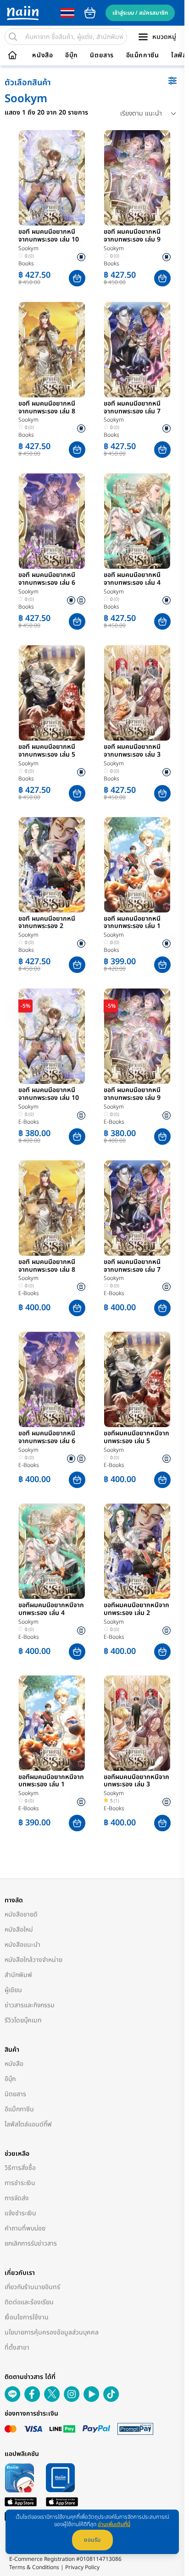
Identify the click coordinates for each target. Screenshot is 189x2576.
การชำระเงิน (20, 2183)
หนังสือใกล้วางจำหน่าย (33, 1960)
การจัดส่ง (17, 2198)
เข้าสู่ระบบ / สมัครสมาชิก (140, 13)
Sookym (28, 248)
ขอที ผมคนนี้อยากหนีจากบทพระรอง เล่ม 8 (47, 408)
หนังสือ (42, 55)
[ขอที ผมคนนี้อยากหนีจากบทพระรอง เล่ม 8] (52, 350)
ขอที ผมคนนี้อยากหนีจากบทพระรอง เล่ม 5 (47, 751)
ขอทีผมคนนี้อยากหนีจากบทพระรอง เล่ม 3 (136, 1781)
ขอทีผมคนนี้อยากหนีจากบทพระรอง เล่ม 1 (51, 1781)
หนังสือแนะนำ (22, 1945)
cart (90, 13)
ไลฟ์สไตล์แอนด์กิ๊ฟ (28, 2124)
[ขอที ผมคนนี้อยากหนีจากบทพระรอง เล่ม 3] (137, 693)
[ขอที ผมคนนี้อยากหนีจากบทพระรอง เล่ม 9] (137, 178)
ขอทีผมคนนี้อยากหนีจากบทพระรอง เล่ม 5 (136, 1438)
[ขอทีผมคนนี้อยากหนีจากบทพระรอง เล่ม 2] (137, 1551)
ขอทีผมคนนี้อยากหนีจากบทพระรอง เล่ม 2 (136, 1609)
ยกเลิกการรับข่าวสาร (31, 2244)
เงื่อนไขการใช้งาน (27, 2317)
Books (26, 264)
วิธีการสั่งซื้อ (20, 2168)
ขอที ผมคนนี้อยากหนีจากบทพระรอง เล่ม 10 (49, 236)
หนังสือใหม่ (19, 1930)
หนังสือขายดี (21, 1914)
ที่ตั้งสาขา (17, 2348)
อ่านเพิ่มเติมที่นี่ (114, 2524)
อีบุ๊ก (72, 55)
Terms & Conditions (34, 2567)
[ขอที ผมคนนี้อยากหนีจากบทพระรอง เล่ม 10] (52, 178)
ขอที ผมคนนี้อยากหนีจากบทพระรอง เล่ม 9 (132, 236)
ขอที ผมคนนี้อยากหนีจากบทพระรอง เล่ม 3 (132, 751)
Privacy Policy (82, 2567)
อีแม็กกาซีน (143, 55)
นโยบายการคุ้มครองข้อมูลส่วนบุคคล (52, 2332)
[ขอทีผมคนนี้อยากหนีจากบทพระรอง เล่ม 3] (137, 1723)
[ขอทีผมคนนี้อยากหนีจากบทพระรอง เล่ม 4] (52, 1551)
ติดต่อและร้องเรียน (29, 2302)
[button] (77, 278)
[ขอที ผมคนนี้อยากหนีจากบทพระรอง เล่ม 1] (137, 865)
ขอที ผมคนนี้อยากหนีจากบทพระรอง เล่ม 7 (132, 408)
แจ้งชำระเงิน (20, 2213)
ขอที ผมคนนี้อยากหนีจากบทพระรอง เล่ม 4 (132, 579)
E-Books (29, 1122)
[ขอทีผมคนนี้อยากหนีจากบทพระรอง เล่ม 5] (137, 1379)
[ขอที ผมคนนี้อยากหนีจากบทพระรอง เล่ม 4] (137, 521)
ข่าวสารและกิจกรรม (30, 2005)
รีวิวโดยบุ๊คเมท (23, 2020)
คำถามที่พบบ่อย (25, 2228)
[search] (13, 37)
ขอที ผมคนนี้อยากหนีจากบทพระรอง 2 (47, 923)
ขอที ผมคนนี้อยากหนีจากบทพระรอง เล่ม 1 (132, 923)
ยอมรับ (92, 2540)
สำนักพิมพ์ (18, 1975)
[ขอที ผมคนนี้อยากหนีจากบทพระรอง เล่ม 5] (52, 693)
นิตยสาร (102, 55)
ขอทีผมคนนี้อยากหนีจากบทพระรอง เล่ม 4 (51, 1609)
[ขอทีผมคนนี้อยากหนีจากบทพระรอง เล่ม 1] (52, 1723)
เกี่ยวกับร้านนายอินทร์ (32, 2287)
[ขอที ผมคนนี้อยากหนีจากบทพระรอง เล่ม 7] (137, 350)
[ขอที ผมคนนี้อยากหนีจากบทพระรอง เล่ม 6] (52, 521)
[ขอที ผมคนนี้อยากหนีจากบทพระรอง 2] (52, 865)
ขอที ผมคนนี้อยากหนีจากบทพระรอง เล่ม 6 (47, 579)
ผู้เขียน (13, 1990)
